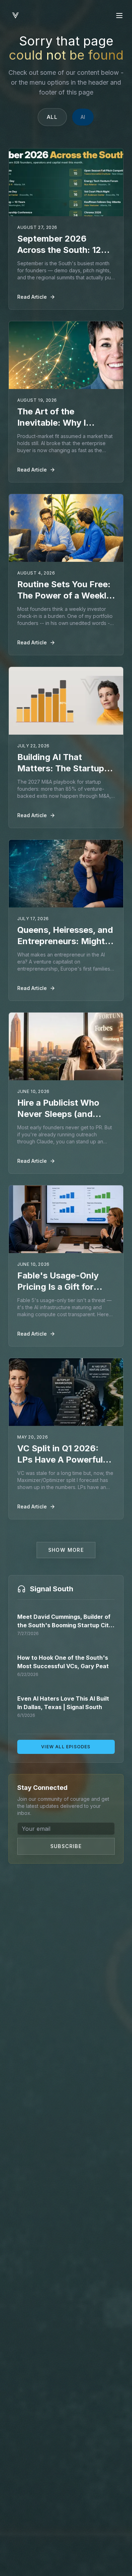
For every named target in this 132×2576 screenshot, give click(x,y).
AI (83, 117)
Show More (66, 1550)
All (53, 117)
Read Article (32, 297)
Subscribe (66, 1846)
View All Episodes (66, 1747)
